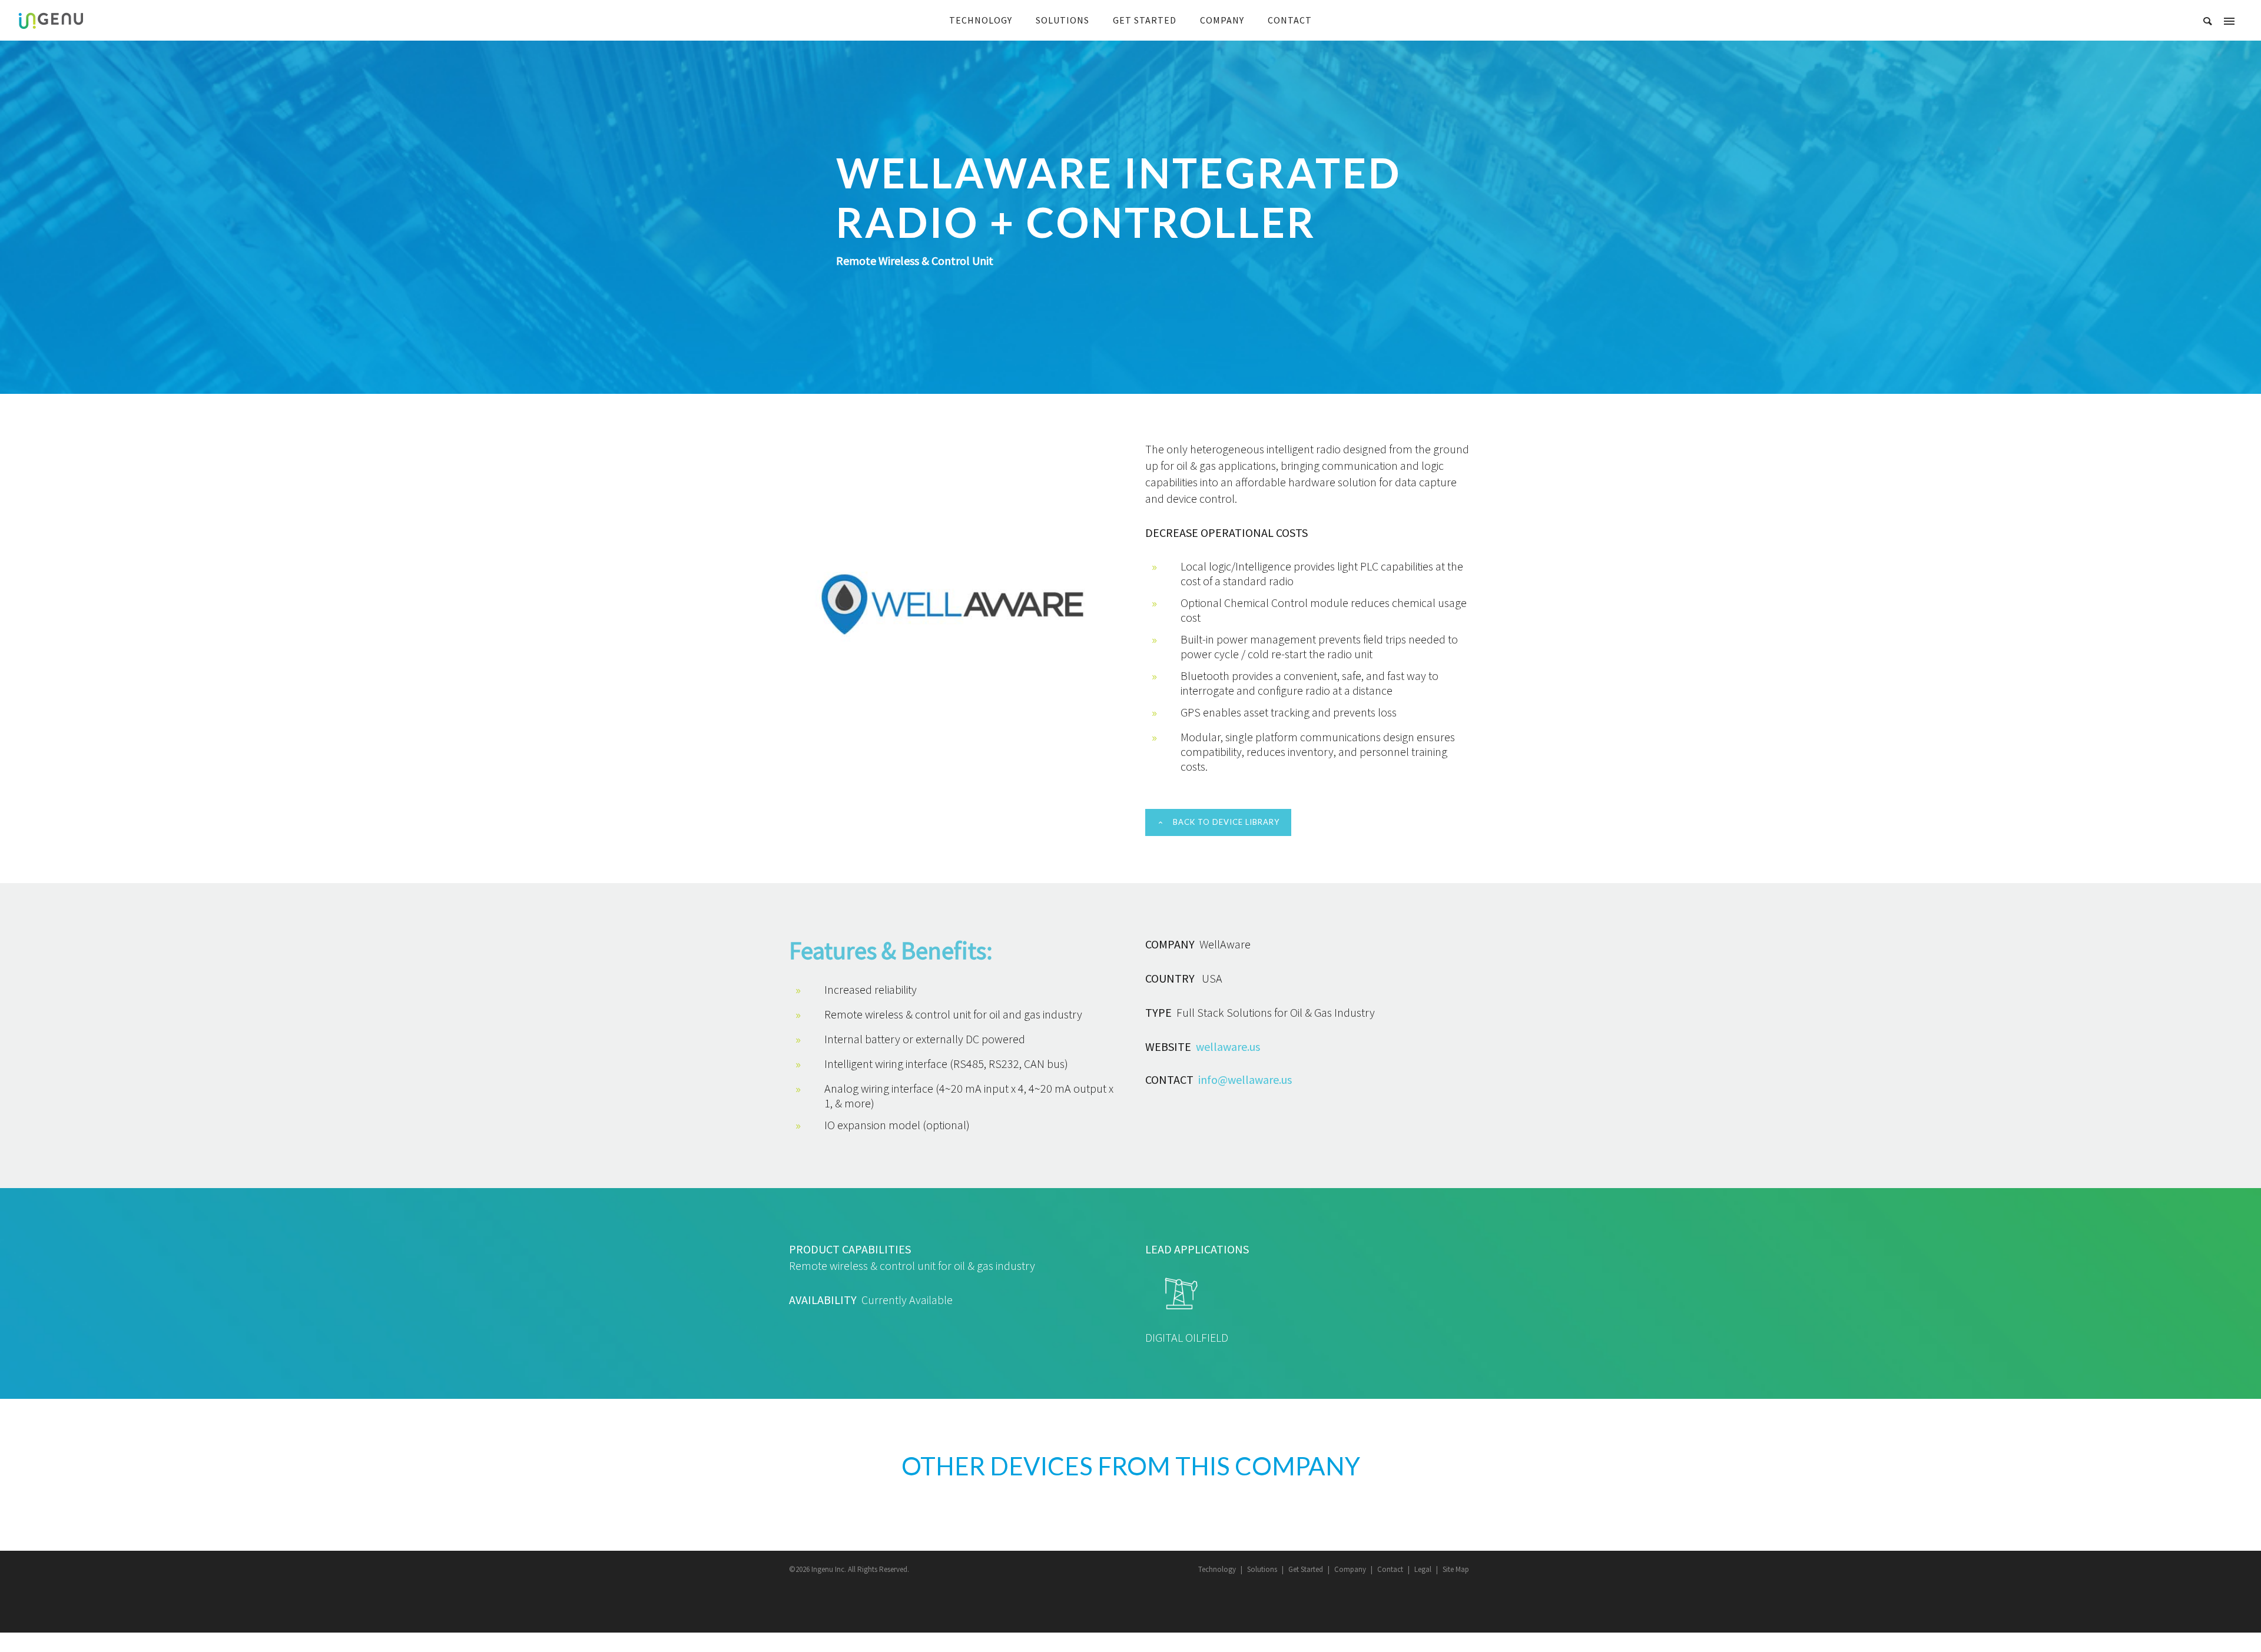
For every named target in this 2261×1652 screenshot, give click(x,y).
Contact (1390, 1569)
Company (1350, 1569)
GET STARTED (1145, 20)
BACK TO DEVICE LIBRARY (1226, 822)
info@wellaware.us (1245, 1079)
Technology (1217, 1569)
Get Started (1306, 1569)
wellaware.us (1228, 1046)
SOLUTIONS (1062, 20)
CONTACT (1290, 20)
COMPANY (1222, 20)
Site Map (1456, 1569)
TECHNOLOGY (981, 20)
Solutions (1262, 1569)
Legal (1423, 1569)
